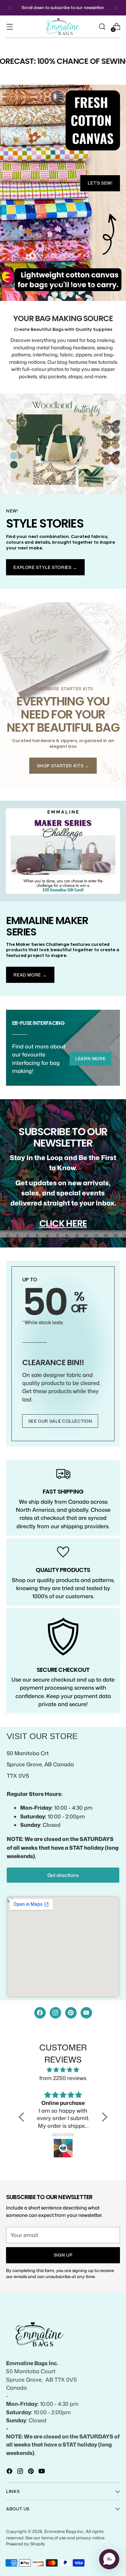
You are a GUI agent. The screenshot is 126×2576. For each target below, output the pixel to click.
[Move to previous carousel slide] (35, 286)
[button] (23, 2117)
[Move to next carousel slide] (91, 286)
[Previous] (10, 8)
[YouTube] (86, 2013)
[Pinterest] (71, 2013)
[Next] (116, 8)
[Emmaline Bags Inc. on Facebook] (10, 2472)
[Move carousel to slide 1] (47, 286)
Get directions (63, 1875)
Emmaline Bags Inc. (64, 2531)
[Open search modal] (102, 26)
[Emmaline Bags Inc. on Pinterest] (32, 2472)
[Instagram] (55, 2013)
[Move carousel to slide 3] (63, 286)
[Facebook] (40, 2013)
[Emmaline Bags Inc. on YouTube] (42, 2472)
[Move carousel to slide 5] (79, 286)
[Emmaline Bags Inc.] (63, 27)
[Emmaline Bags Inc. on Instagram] (21, 2472)
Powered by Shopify (26, 2544)
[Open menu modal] (10, 26)
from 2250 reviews (63, 2078)
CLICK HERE (63, 1223)
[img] (63, 2070)
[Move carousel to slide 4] (71, 286)
